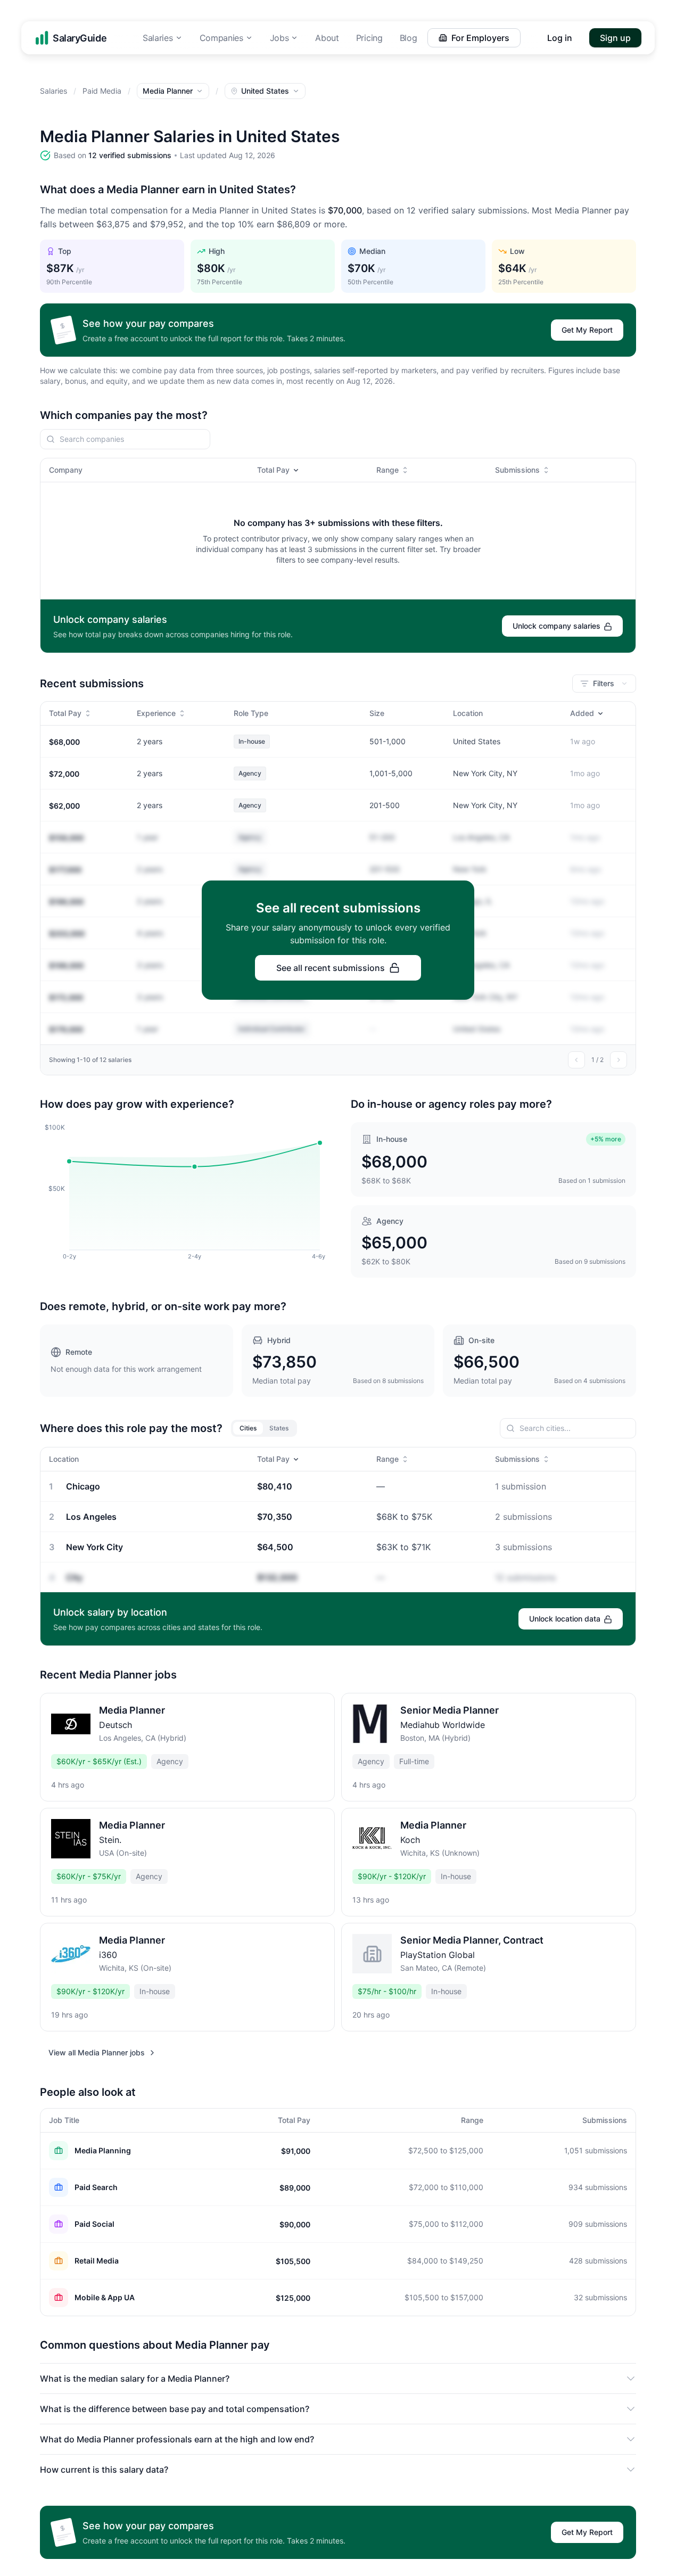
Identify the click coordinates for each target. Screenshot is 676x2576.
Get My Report (587, 330)
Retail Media (97, 2261)
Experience (156, 713)
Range (388, 470)
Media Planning (103, 2150)
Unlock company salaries (557, 626)
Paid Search (96, 2187)
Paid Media (102, 91)
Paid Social (94, 2224)
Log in (560, 38)
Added (582, 713)
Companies (221, 38)
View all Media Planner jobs (97, 2052)
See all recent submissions (331, 968)
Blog (409, 38)
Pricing (369, 38)
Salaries (158, 38)
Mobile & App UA (105, 2297)
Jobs (279, 38)
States (279, 1428)
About (327, 38)
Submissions (517, 470)
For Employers (480, 38)
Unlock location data (565, 1619)
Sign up (615, 38)
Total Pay (273, 470)
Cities (248, 1428)
